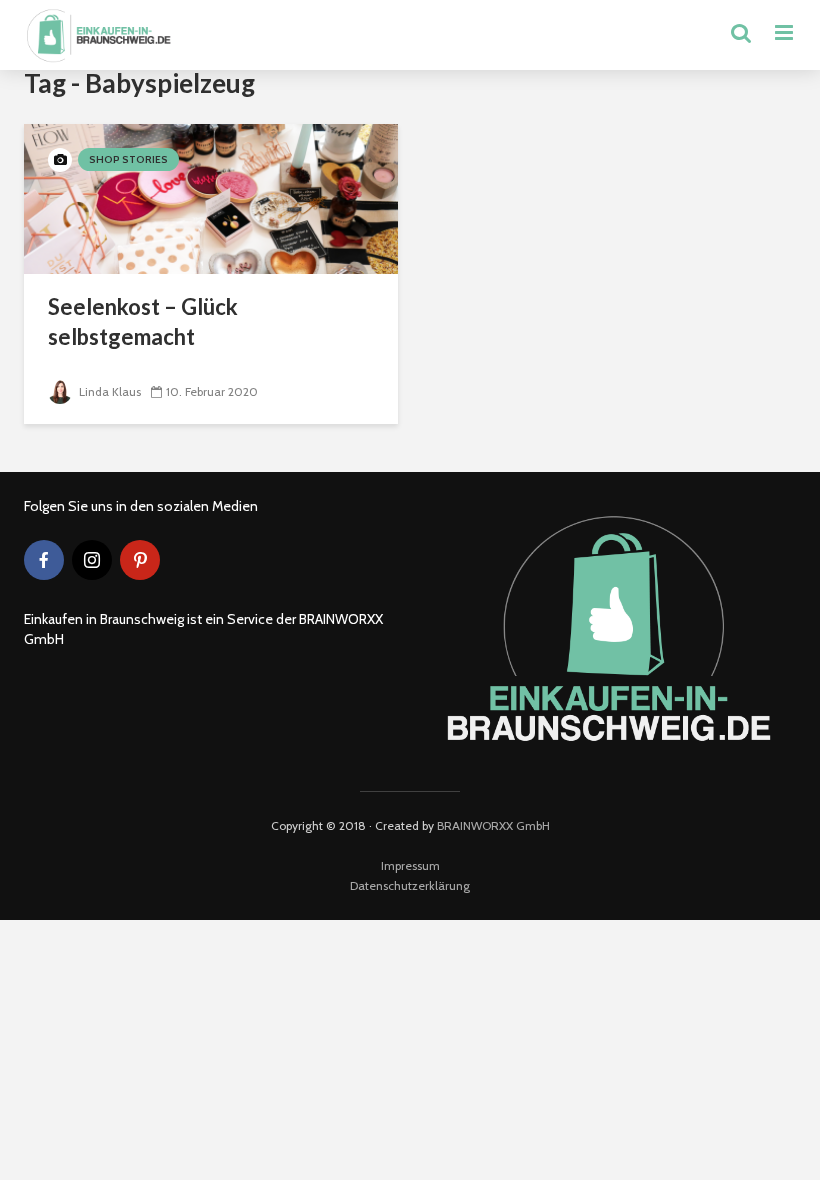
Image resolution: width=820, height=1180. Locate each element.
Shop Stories (128, 159)
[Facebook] (44, 560)
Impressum (410, 865)
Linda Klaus (108, 391)
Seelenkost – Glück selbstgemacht (143, 321)
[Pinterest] (140, 560)
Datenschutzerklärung (410, 885)
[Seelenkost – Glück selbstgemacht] (211, 197)
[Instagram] (92, 560)
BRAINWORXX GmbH (493, 825)
